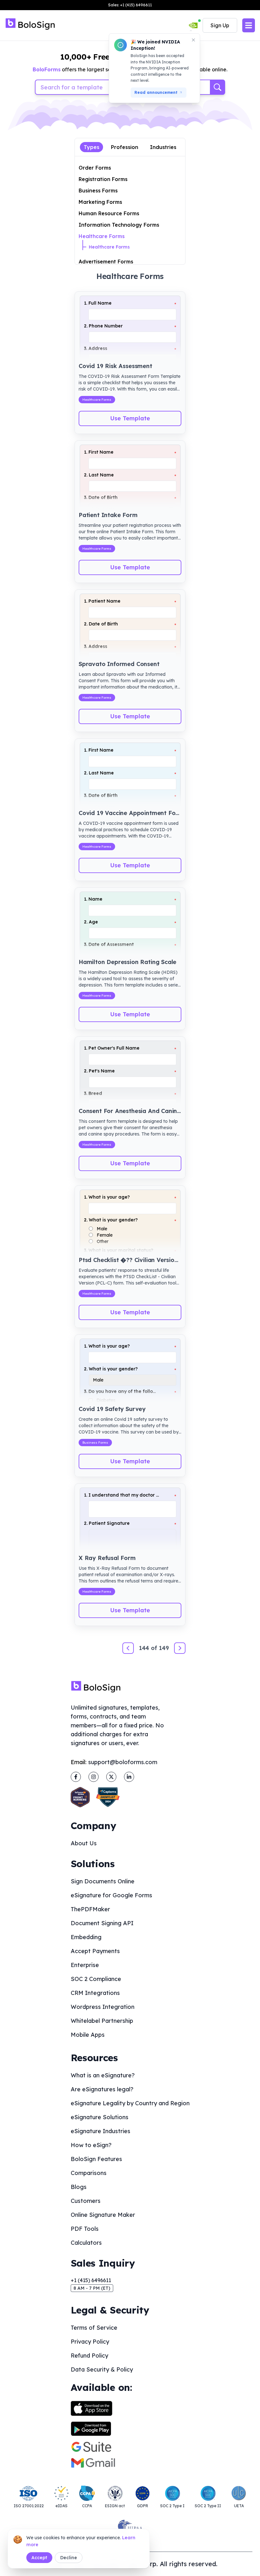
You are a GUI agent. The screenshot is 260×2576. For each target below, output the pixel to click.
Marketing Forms (100, 202)
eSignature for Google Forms (111, 1895)
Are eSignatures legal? (102, 2089)
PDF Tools (85, 2229)
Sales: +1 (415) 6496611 (130, 5)
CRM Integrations (95, 1993)
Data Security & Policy (102, 2369)
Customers (86, 2201)
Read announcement (156, 92)
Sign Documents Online (103, 1881)
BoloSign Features (96, 2159)
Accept (39, 2558)
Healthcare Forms (102, 236)
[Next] (180, 1648)
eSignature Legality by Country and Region (130, 2103)
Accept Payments (95, 1951)
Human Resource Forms (109, 213)
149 (164, 1648)
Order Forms (95, 168)
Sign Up (220, 25)
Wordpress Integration (103, 2007)
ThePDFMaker (90, 1909)
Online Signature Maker (103, 2215)
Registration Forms (103, 179)
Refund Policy (89, 2356)
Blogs (79, 2187)
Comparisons (89, 2173)
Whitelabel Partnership (102, 2021)
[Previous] (128, 1648)
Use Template (130, 418)
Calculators (86, 2243)
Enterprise (85, 1965)
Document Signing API (102, 1923)
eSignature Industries (101, 2131)
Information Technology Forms (119, 225)
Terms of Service (94, 2328)
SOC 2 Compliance (96, 1979)
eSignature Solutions (100, 2117)
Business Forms (98, 191)
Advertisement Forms (106, 262)
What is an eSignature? (103, 2075)
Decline (69, 2558)
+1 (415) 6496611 (91, 2280)
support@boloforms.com (123, 1762)
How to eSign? (91, 2145)
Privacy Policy (90, 2342)
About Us (84, 1843)
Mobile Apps (88, 2035)
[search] (218, 87)
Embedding (86, 1937)
